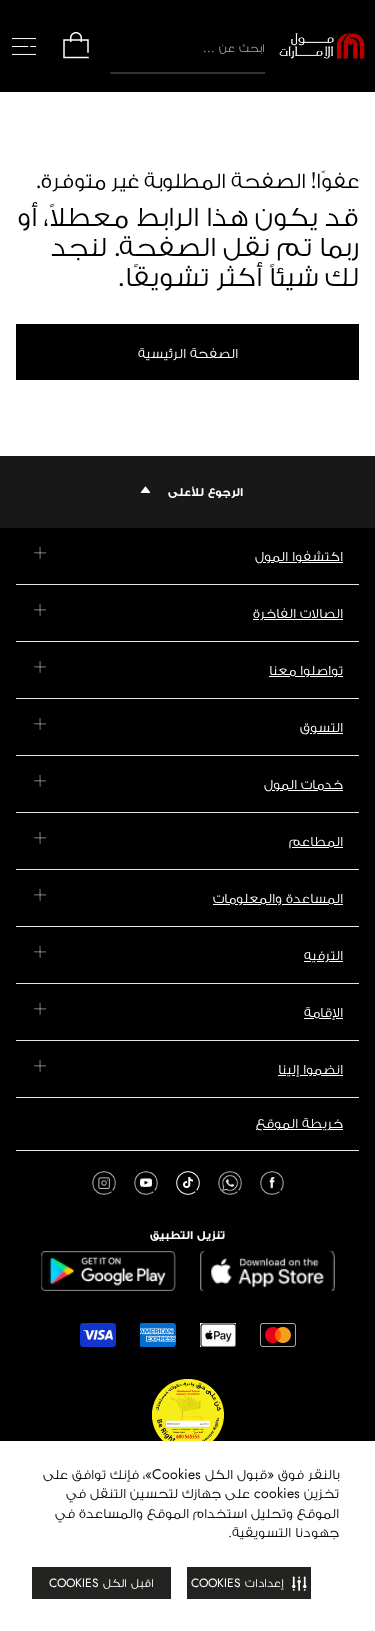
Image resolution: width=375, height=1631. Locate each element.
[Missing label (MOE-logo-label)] (322, 46)
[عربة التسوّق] (76, 56)
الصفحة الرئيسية (188, 353)
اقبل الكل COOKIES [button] (101, 1583)
